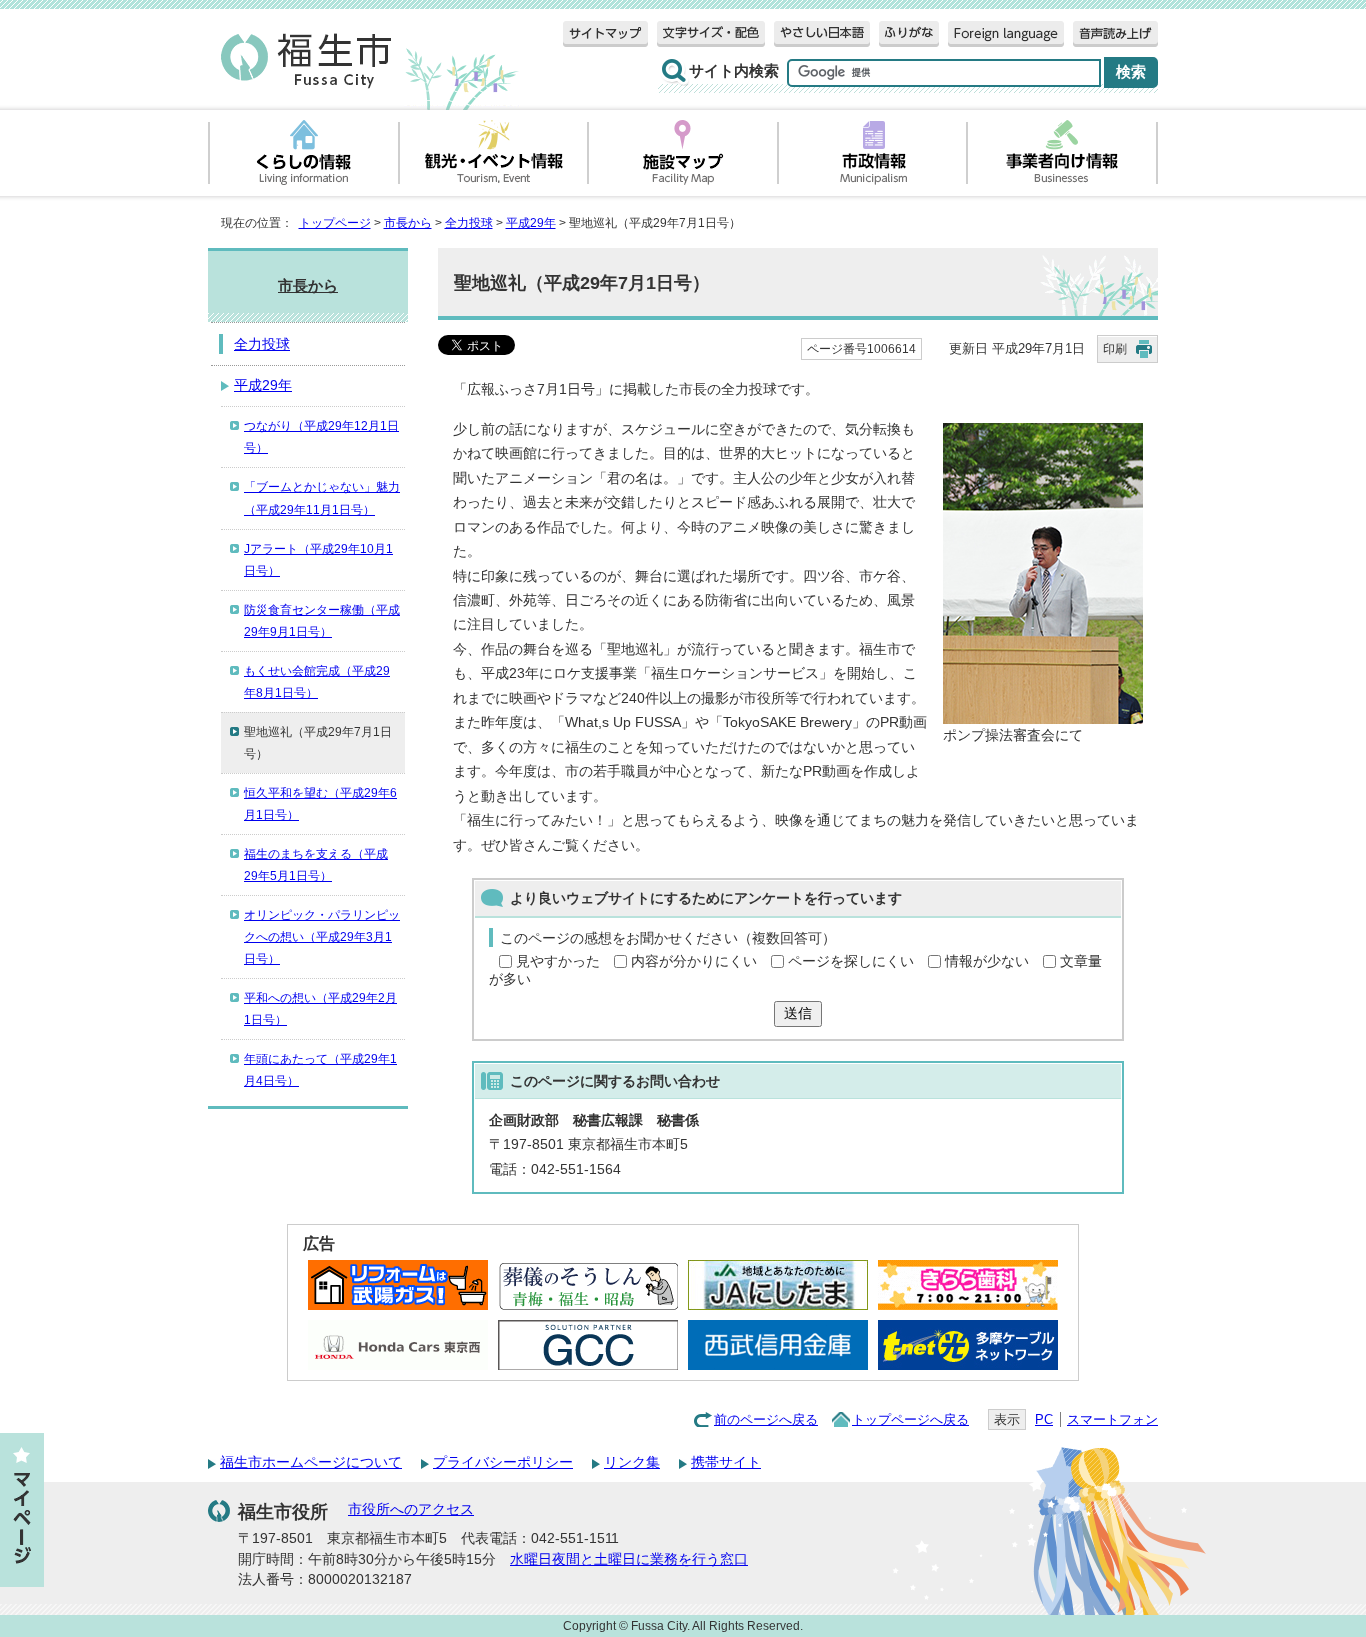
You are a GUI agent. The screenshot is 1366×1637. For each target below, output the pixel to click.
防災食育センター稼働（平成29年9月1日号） (322, 621)
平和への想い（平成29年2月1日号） (320, 1009)
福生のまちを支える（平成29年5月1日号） (316, 865)
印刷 (1115, 349)
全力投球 (469, 223)
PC (1044, 1419)
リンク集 (632, 1462)
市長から (408, 223)
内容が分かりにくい (694, 961)
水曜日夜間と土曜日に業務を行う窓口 (629, 1559)
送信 (798, 1013)
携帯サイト (726, 1462)
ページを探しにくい (851, 961)
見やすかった (558, 961)
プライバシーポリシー (503, 1462)
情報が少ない (987, 961)
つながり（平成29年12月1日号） (321, 437)
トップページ (335, 223)
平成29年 (531, 223)
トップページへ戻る (910, 1419)
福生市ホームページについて (311, 1462)
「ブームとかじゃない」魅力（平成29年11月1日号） (322, 498)
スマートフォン (1112, 1419)
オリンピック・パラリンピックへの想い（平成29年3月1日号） (322, 937)
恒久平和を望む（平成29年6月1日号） (320, 804)
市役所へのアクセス (411, 1509)
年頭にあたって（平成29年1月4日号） (320, 1070)
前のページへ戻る (766, 1419)
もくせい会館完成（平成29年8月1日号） (317, 682)
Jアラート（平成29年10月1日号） (318, 560)
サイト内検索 (734, 71)
